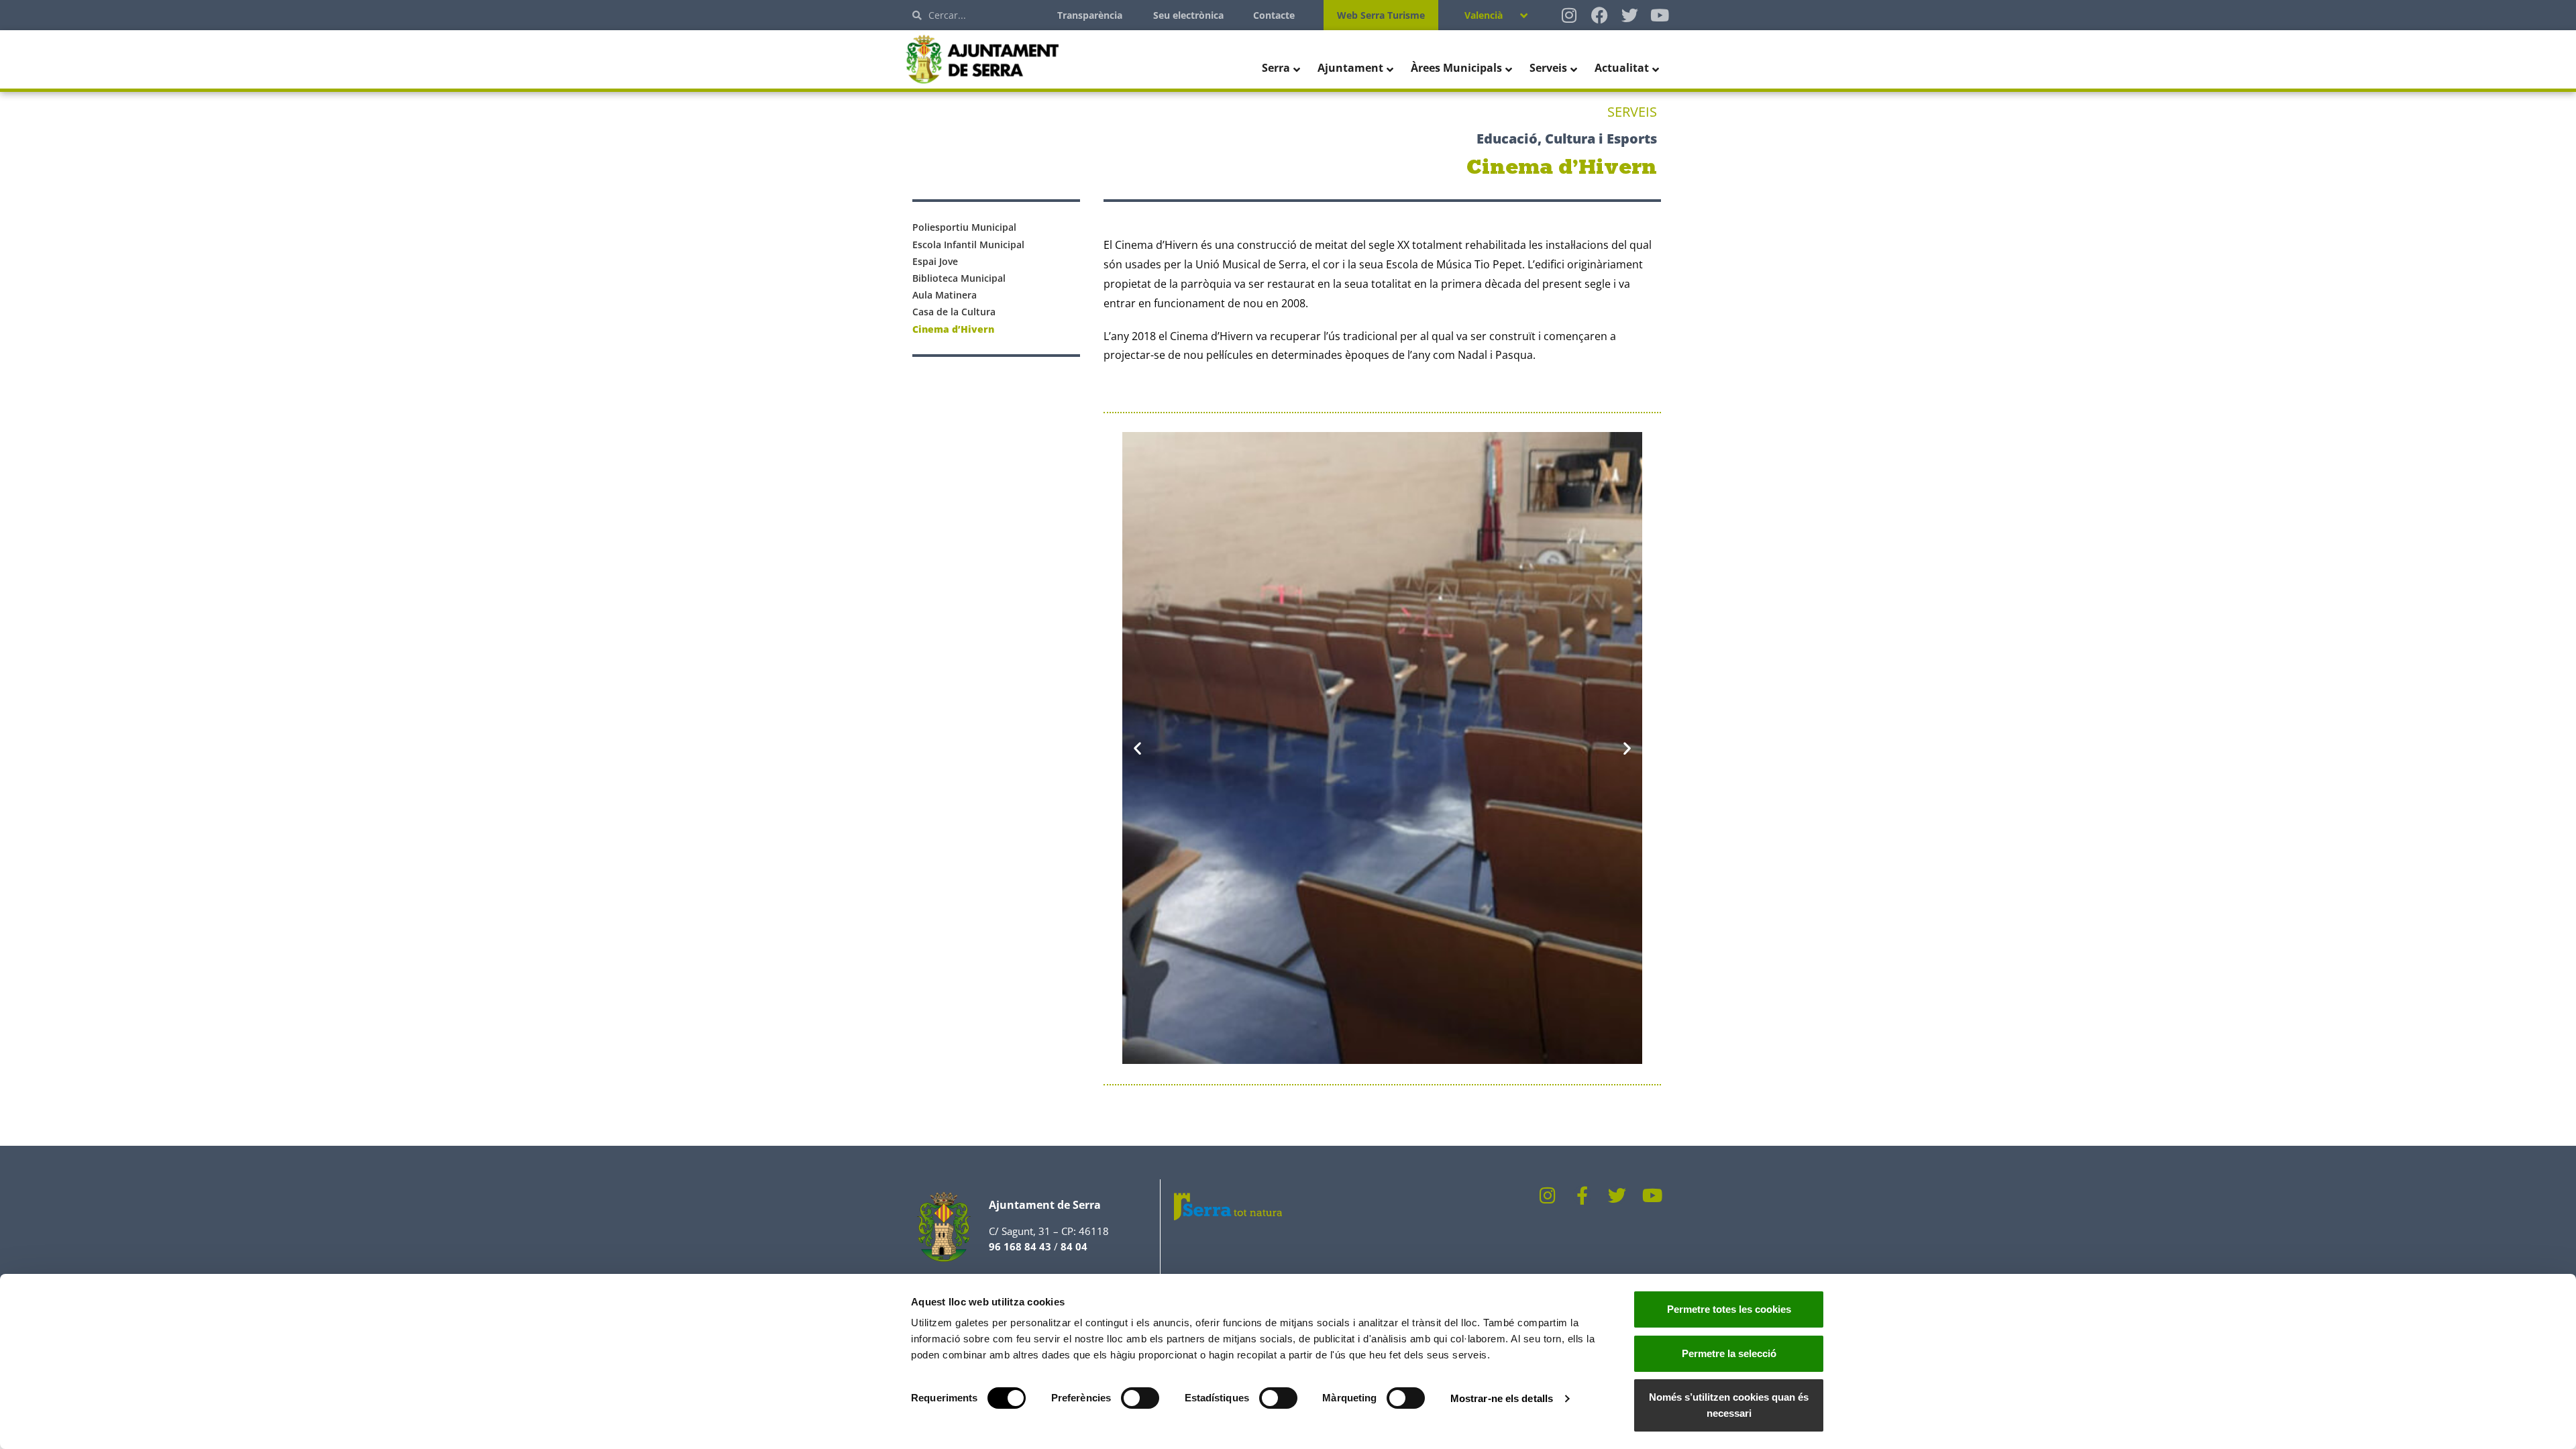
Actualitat (1622, 68)
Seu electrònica (1188, 15)
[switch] (1140, 1398)
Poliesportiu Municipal (964, 227)
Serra (1276, 68)
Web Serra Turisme (1381, 15)
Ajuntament (1350, 68)
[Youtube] (1660, 15)
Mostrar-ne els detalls (1502, 1398)
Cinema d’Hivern (953, 329)
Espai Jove (935, 261)
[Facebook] (1600, 15)
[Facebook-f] (1582, 1195)
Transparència (1090, 15)
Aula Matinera (945, 295)
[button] (1137, 748)
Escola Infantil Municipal (968, 245)
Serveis (1548, 68)
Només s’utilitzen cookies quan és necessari (1729, 1405)
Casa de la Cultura (954, 312)
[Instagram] (1569, 15)
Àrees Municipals (1456, 68)
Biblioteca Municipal (959, 278)
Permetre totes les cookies (1729, 1309)
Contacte (1274, 15)
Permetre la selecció (1729, 1353)
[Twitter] (1630, 15)
